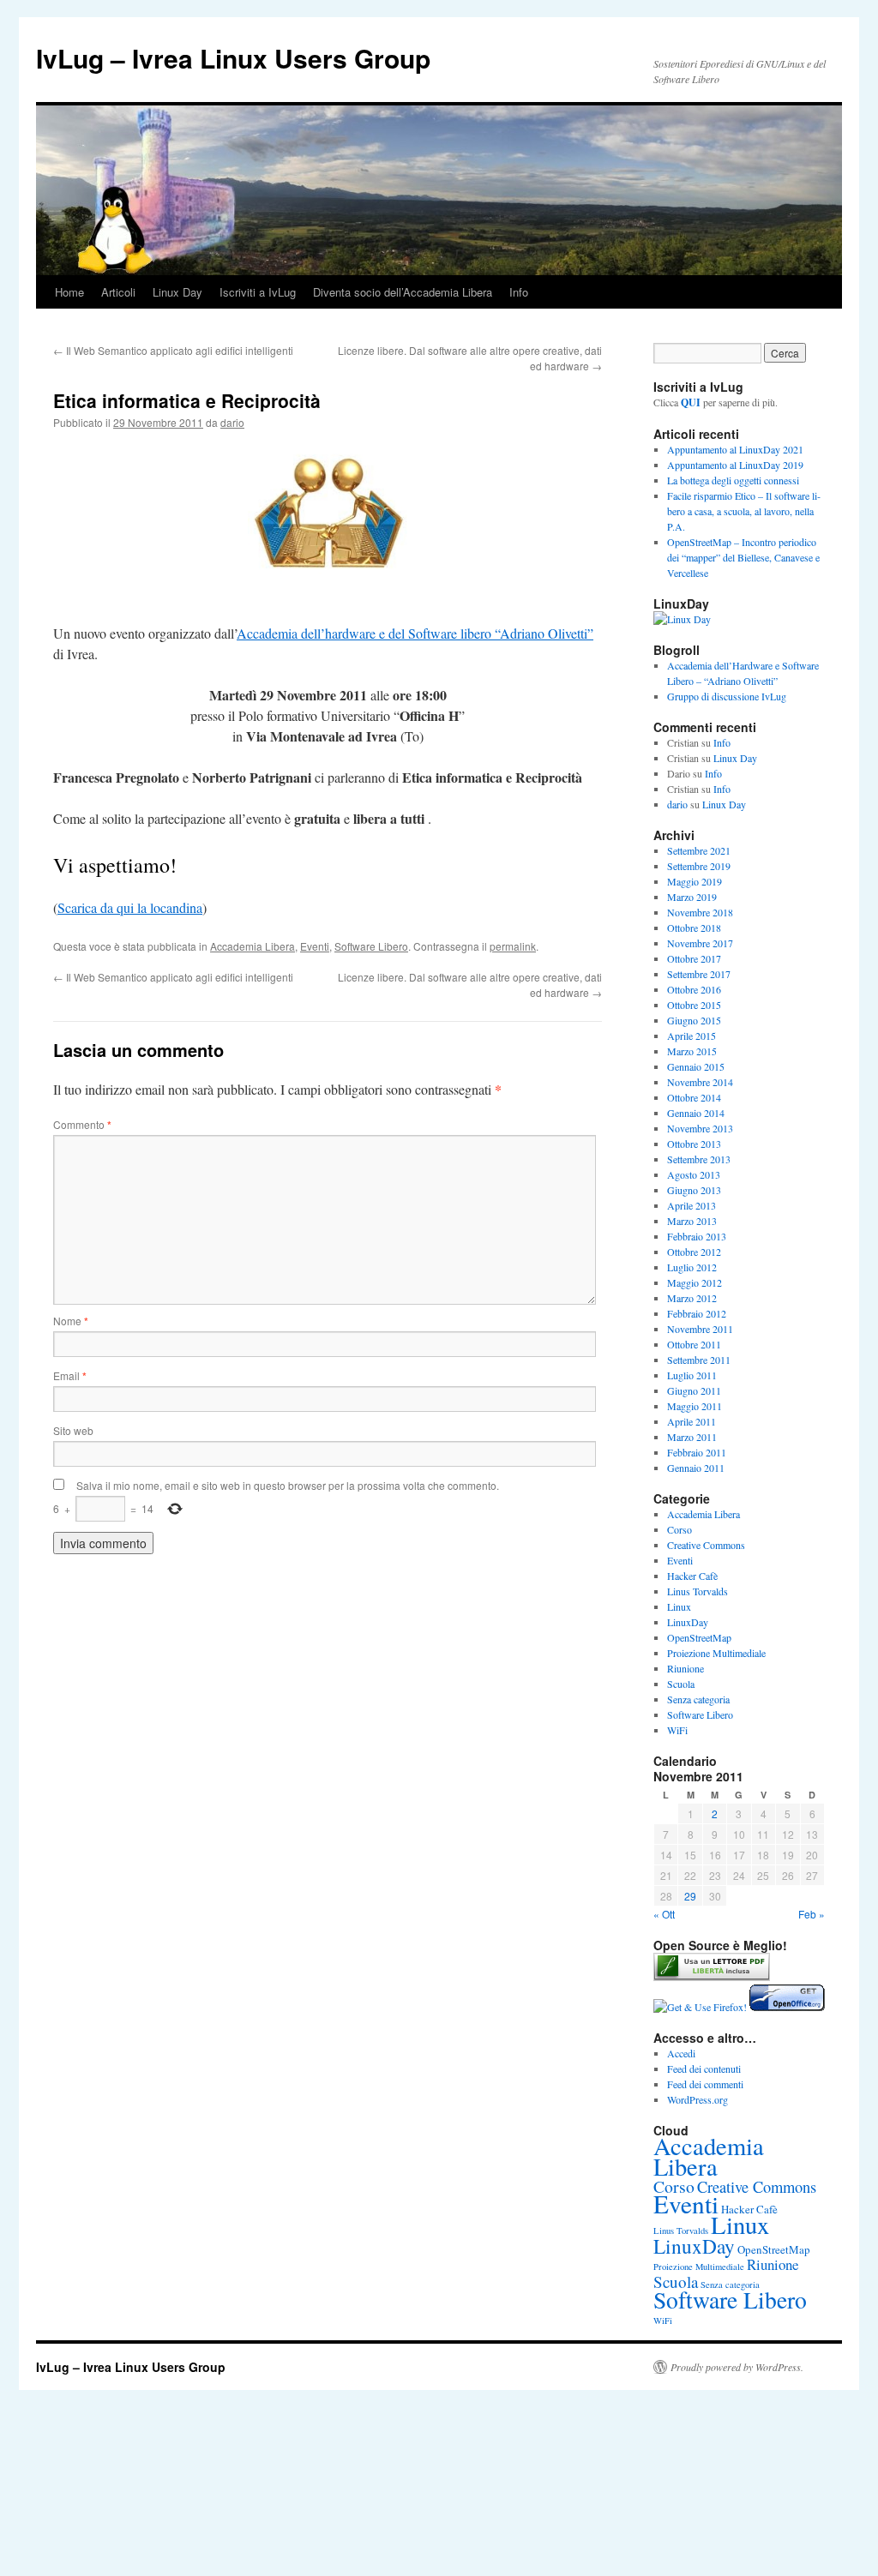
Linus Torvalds (698, 1591)
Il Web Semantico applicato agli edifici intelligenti (173, 350)
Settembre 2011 (699, 1360)
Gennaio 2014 (696, 1113)
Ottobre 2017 (694, 958)
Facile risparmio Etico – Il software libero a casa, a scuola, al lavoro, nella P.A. (744, 511)
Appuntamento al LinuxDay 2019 (735, 465)
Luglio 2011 (692, 1375)
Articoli (118, 292)
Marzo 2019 (692, 897)
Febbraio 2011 (697, 1452)
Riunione (686, 1668)
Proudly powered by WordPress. (737, 2367)
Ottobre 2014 (694, 1097)
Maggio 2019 (695, 881)
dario (232, 422)
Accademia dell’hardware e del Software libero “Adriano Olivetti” (415, 633)
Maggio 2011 (695, 1406)
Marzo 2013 (692, 1221)
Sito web (73, 1430)
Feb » (812, 1914)
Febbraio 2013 (697, 1236)
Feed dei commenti (705, 2084)
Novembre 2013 (700, 1128)
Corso (680, 1529)
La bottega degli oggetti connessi (733, 480)
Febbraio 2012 (697, 1313)
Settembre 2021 (699, 850)
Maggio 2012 (695, 1282)
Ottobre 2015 (694, 1005)
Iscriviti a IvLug (258, 292)
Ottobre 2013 (694, 1144)
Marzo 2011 (692, 1437)
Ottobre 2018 (694, 928)
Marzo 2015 (692, 1051)
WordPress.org (698, 2099)
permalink (513, 946)
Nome (71, 1321)
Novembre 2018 (700, 912)
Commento (82, 1124)
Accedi (681, 2053)
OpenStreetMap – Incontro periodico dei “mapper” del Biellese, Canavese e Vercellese (743, 557)
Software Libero (371, 946)
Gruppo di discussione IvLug (727, 696)
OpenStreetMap (699, 1637)
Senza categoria (698, 1699)
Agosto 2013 (694, 1174)
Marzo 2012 (692, 1298)
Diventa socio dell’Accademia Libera (403, 292)
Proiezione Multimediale (716, 1653)
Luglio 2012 (692, 1267)
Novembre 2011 (700, 1329)
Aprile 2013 (692, 1205)
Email (70, 1375)
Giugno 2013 (694, 1190)
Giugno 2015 (694, 1020)
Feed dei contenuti (704, 2069)
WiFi (677, 1730)
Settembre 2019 (699, 866)
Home (69, 292)
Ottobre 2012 (694, 1252)
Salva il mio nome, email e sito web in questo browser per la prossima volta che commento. (288, 1485)
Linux (679, 1606)
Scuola (681, 1684)
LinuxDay (688, 1622)
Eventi (315, 946)
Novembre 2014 (700, 1082)
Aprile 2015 (692, 1036)
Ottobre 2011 (694, 1344)
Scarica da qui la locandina (130, 907)
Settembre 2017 (699, 974)
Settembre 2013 (699, 1159)
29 (690, 1896)
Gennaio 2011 (696, 1468)
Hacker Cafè (692, 1576)
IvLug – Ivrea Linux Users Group (233, 58)
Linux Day (177, 292)
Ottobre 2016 (694, 989)
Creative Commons (706, 1545)
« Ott (664, 1914)
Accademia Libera (253, 946)
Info (519, 292)
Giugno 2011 (694, 1390)
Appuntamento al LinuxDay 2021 (735, 449)
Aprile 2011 (692, 1421)
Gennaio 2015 (696, 1066)
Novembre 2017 (700, 943)
